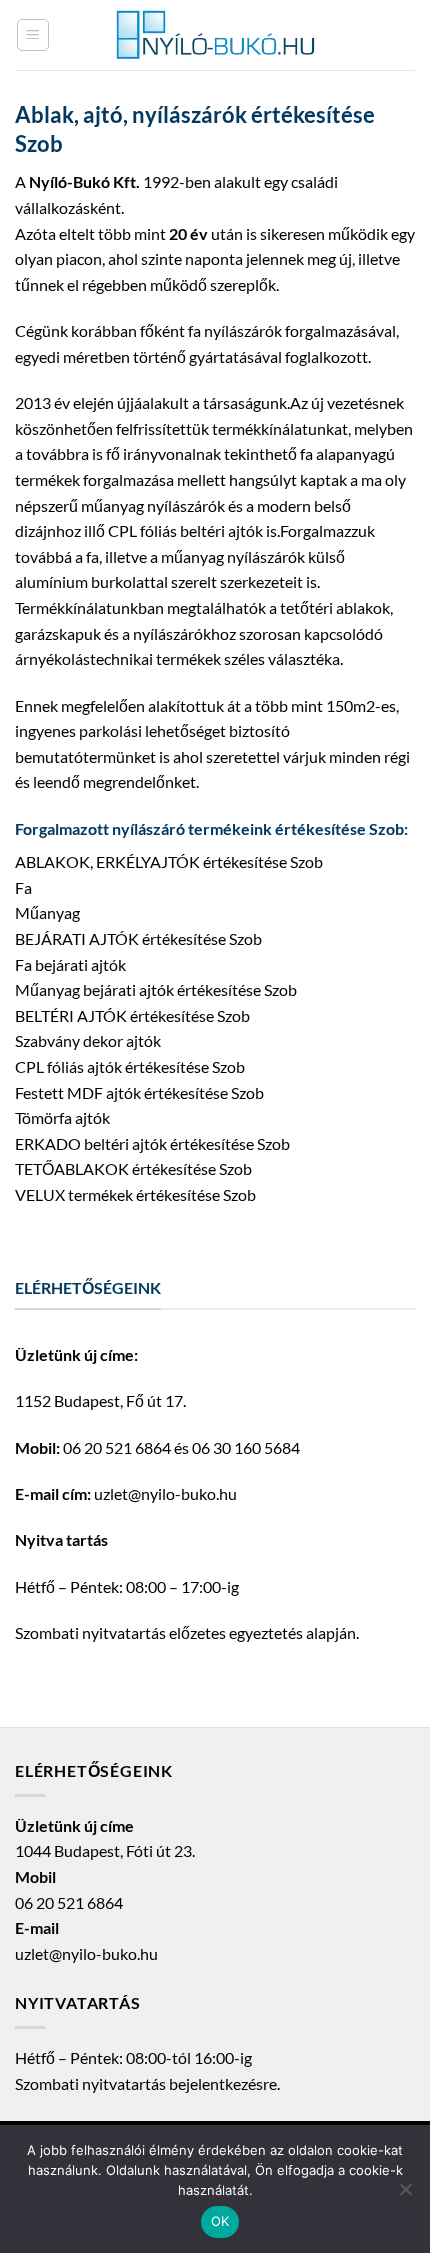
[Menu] (33, 35)
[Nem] (405, 2195)
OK (220, 2221)
